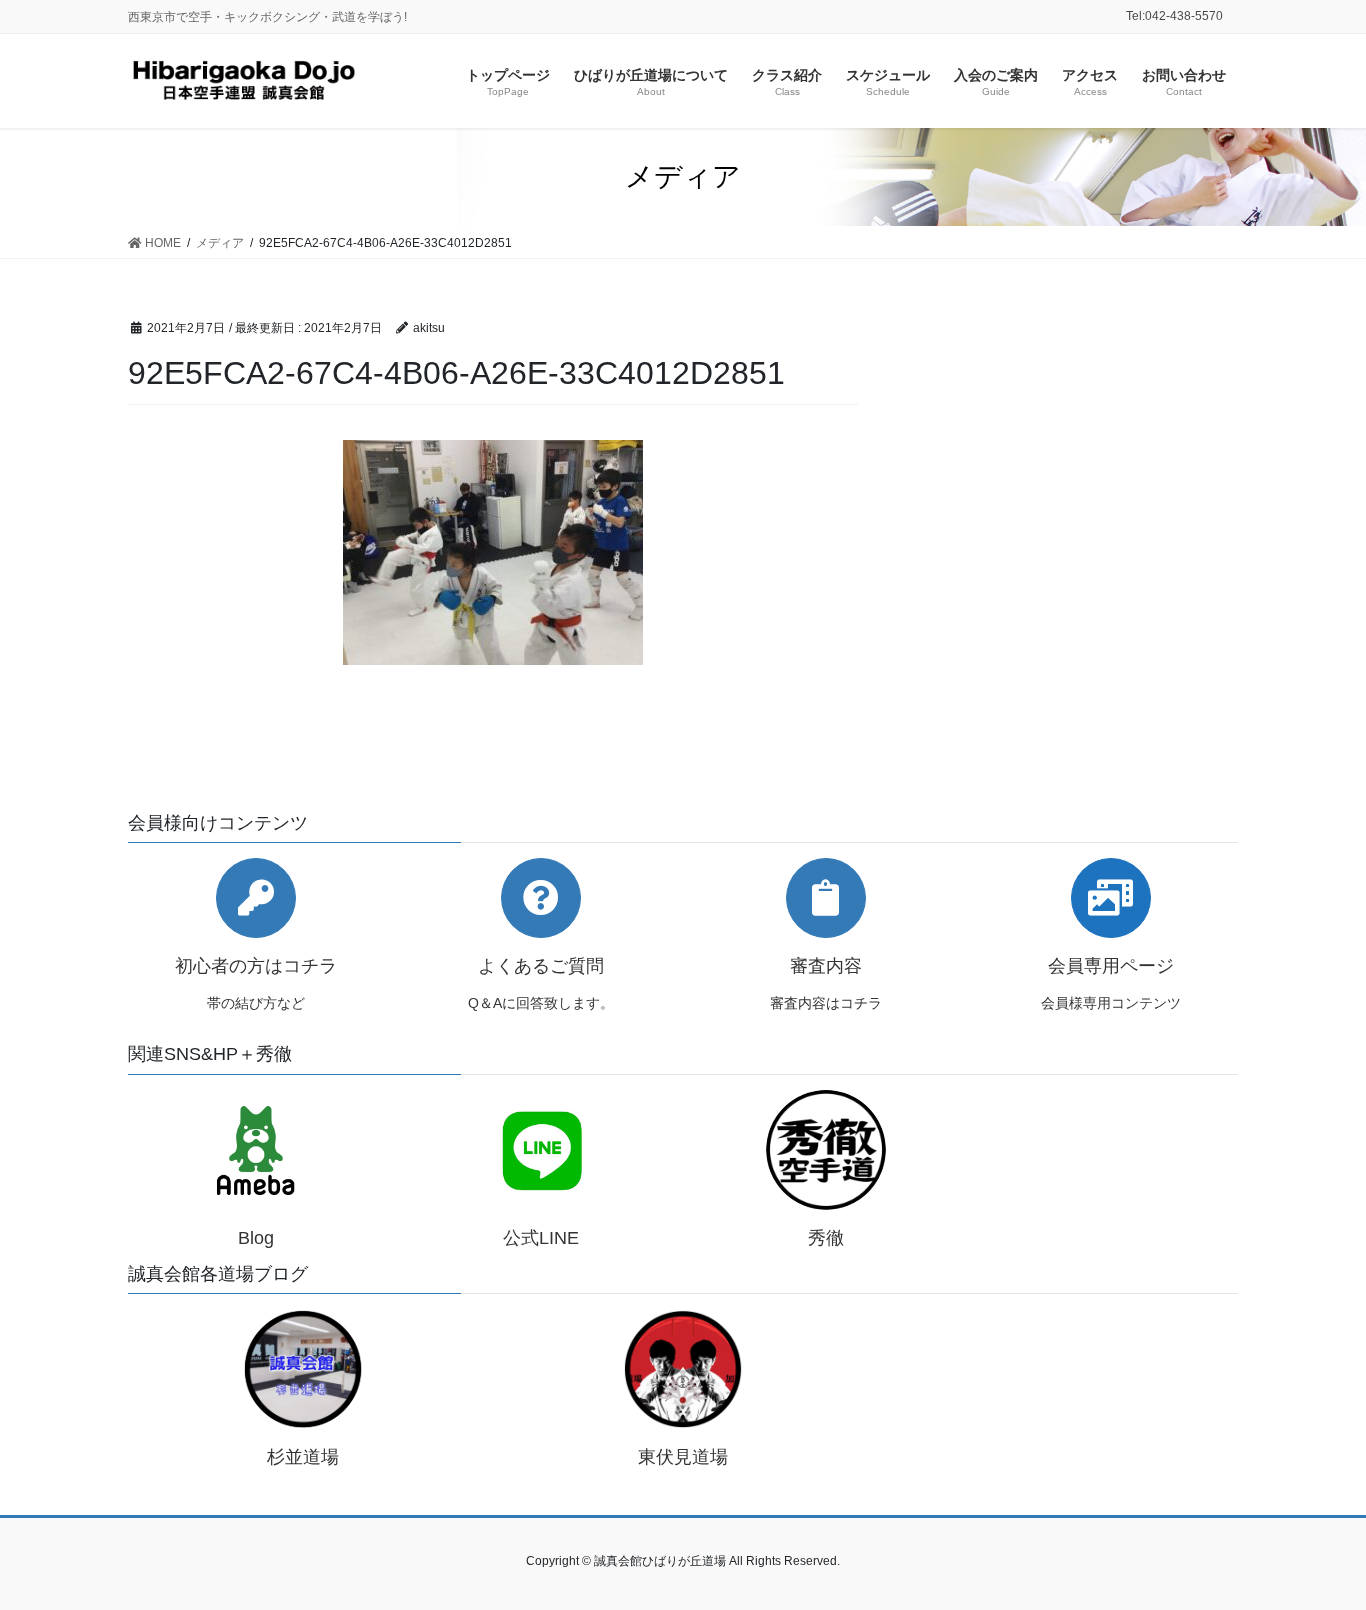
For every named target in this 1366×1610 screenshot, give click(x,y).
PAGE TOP (1315, 1544)
